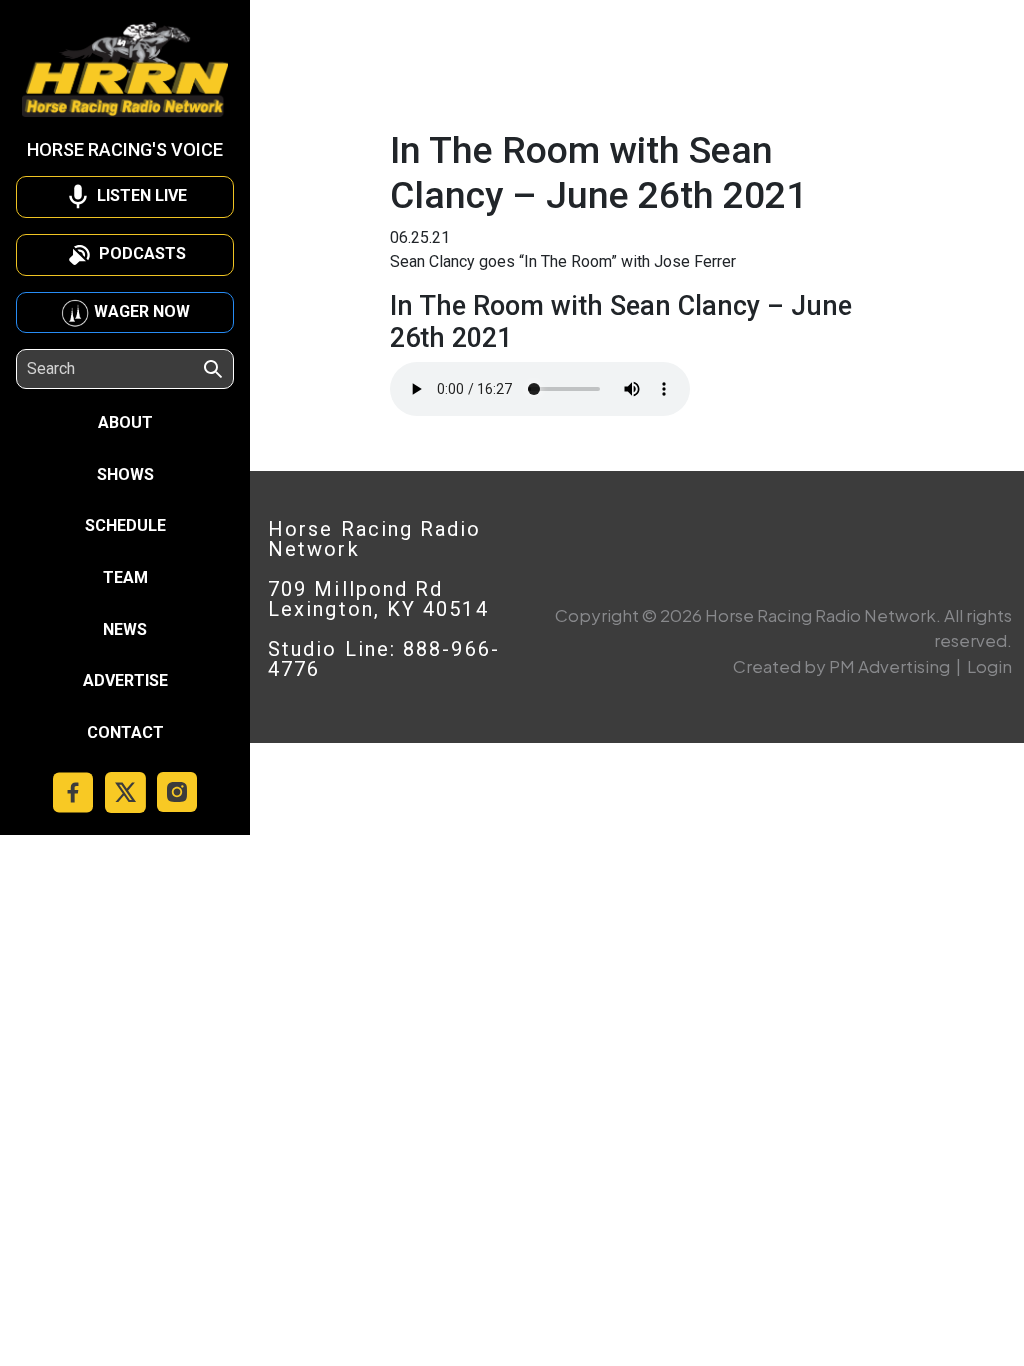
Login (989, 666)
